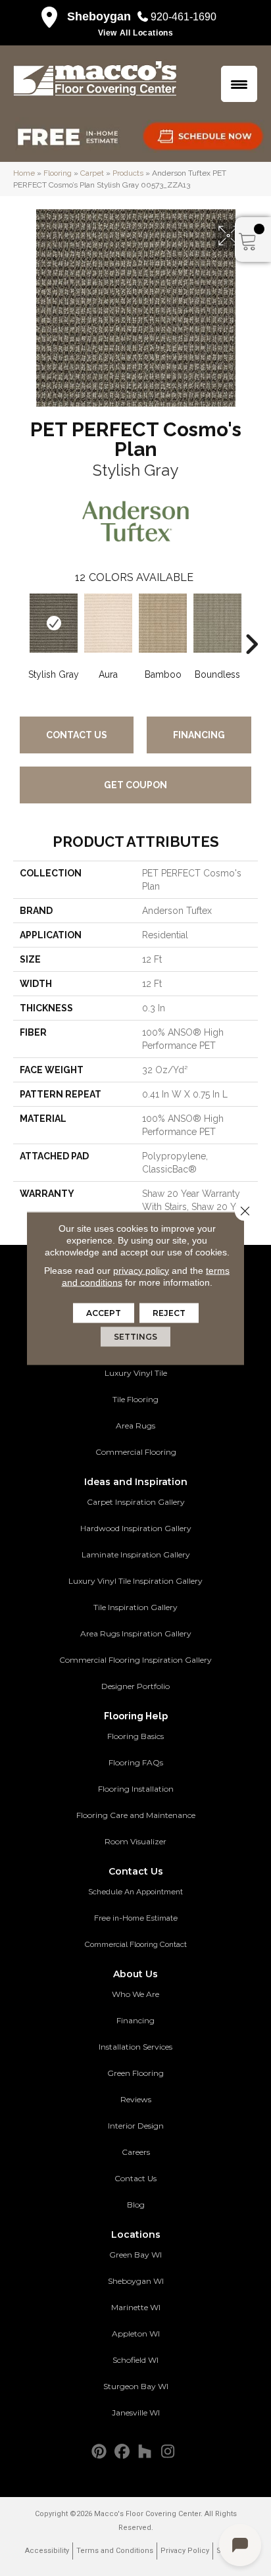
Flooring (58, 173)
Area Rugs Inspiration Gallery (136, 1633)
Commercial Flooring (136, 1452)
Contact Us (77, 735)
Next (251, 624)
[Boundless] (217, 623)
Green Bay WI (135, 2255)
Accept (104, 1312)
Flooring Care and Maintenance (136, 1815)
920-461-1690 (184, 17)
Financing (199, 735)
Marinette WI (136, 2307)
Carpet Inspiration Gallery (136, 1502)
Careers (136, 2152)
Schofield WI (135, 2360)
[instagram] (168, 2452)
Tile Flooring (135, 1399)
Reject (169, 1312)
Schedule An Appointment (135, 1892)
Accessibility (47, 2551)
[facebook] (122, 2452)
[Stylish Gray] (54, 623)
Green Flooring (135, 2073)
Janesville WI (136, 2412)
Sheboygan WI (136, 2281)
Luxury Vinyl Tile (136, 1373)
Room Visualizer (135, 1841)
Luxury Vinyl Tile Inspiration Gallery (135, 1581)
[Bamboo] (163, 623)
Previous (20, 624)
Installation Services (135, 2047)
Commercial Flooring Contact (136, 1944)
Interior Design (136, 2126)
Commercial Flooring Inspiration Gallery (135, 1660)
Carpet (92, 173)
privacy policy (141, 1270)
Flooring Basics (135, 1736)
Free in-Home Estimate (136, 1918)
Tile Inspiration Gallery (135, 1607)
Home (24, 173)
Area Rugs (135, 1426)
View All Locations (136, 33)
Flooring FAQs (136, 1762)
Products (128, 173)
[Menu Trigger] (239, 84)
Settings (135, 1336)
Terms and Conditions (115, 2551)
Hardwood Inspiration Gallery (136, 1528)
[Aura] (108, 623)
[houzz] (145, 2452)
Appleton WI (136, 2334)
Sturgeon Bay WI (136, 2386)
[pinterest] (99, 2452)
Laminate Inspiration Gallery (136, 1554)
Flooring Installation (136, 1789)
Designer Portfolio (135, 1686)
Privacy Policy (185, 2551)
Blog (136, 2205)
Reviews (136, 2099)
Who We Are (135, 1994)
